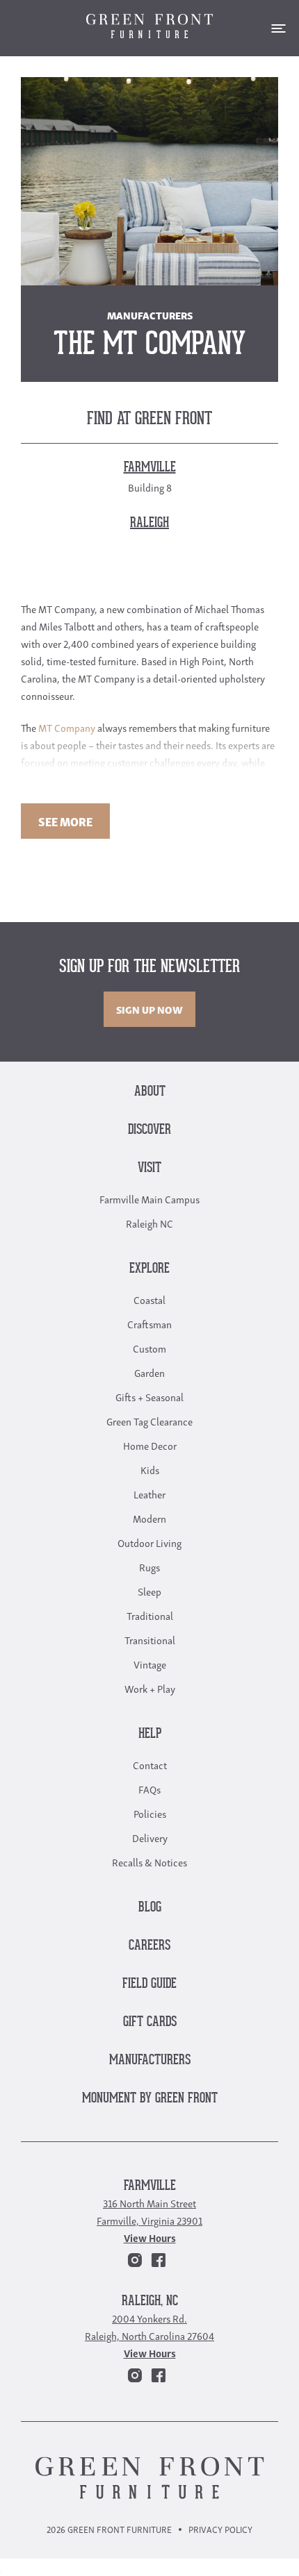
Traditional (150, 1615)
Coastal (149, 1299)
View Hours (150, 2237)
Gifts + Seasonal (149, 1396)
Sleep (149, 1591)
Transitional (150, 1639)
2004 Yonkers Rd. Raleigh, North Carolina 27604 (149, 2326)
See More (65, 821)
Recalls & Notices (149, 1862)
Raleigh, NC (150, 2301)
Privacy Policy (220, 2529)
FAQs (149, 1789)
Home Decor (150, 1445)
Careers (149, 1946)
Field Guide (149, 1984)
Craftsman (149, 1323)
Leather (149, 1494)
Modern (149, 1518)
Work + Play (150, 1688)
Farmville (150, 2186)
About (150, 1092)
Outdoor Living (149, 1542)
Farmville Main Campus (149, 1198)
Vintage (150, 1664)
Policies (150, 1813)
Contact (150, 1764)
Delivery (150, 1837)
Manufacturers (150, 2060)
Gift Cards (150, 2022)
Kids (150, 1469)
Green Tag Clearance (149, 1421)
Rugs (149, 1566)
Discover (149, 1130)
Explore (149, 1269)
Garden (149, 1372)
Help (150, 1734)
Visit (149, 1168)
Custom (149, 1348)
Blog (150, 1908)
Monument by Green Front (150, 2099)
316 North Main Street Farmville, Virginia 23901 (149, 2211)
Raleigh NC (149, 1223)
